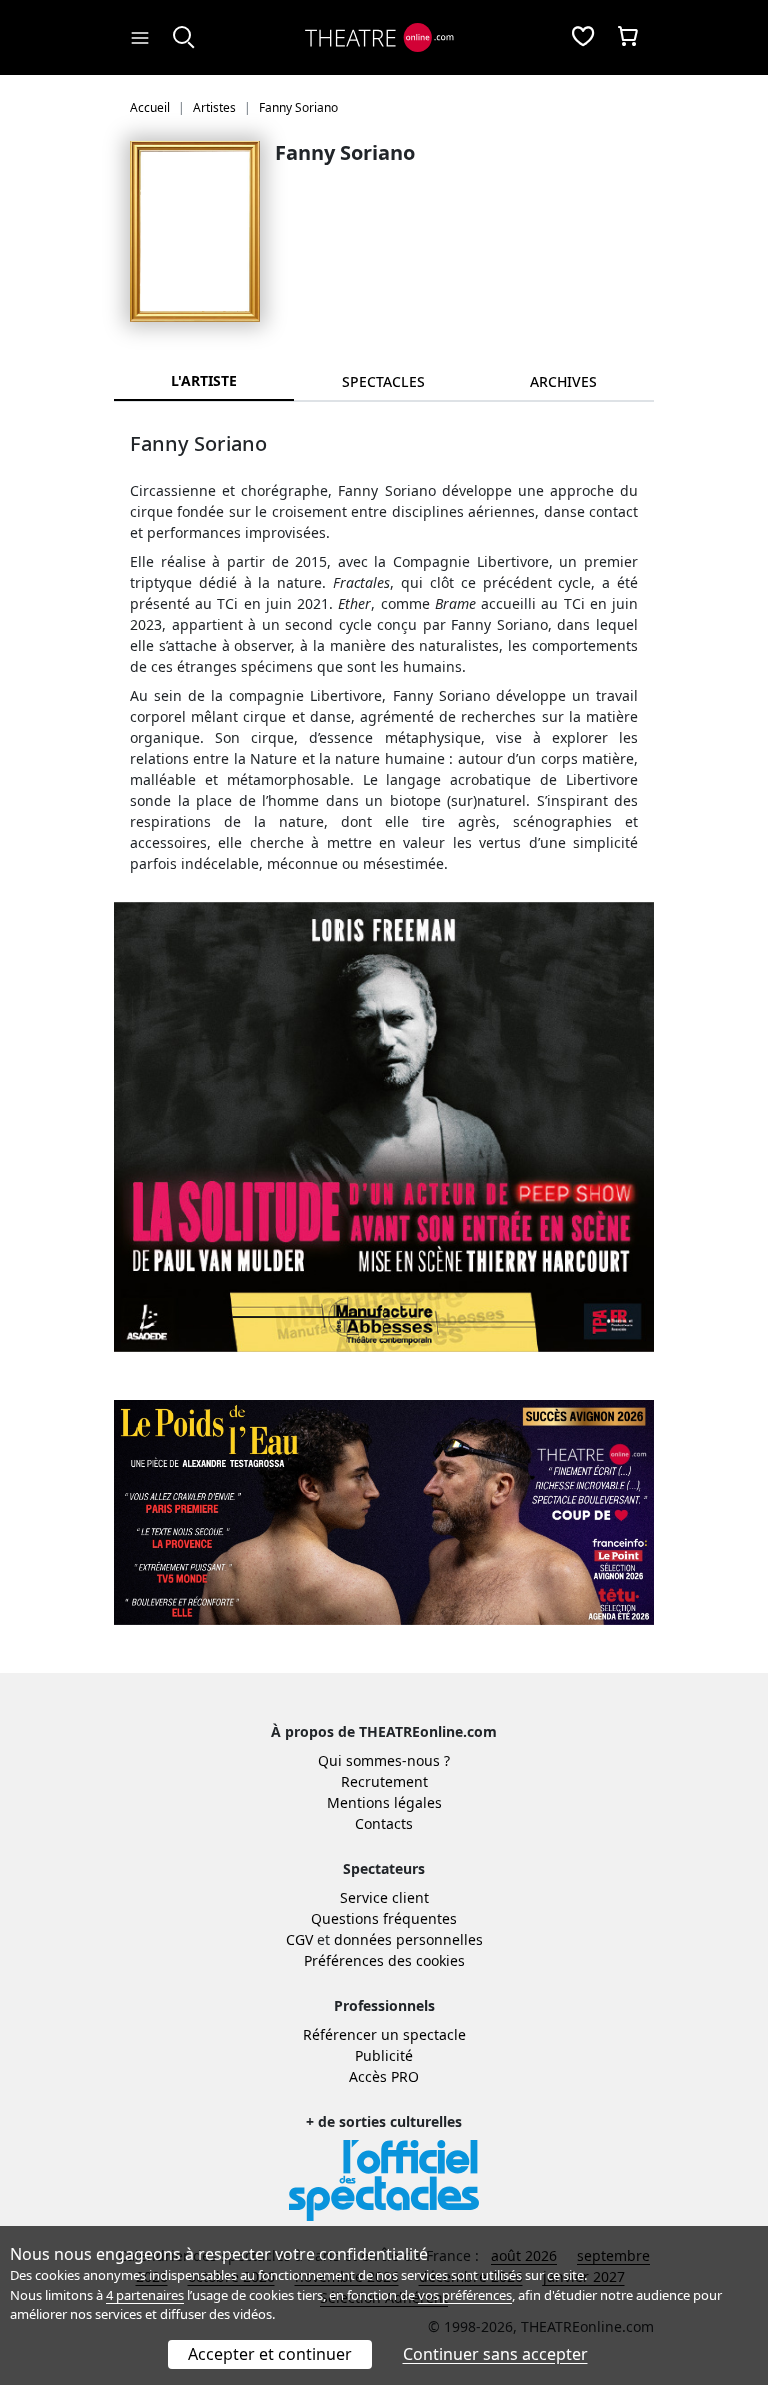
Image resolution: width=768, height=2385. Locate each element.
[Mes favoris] (583, 38)
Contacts (384, 1823)
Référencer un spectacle (384, 2034)
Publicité (384, 2055)
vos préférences (465, 2295)
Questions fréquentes (384, 1918)
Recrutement (384, 1781)
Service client (384, 1897)
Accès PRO (384, 2076)
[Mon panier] (628, 38)
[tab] (384, 381)
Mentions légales (384, 1802)
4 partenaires (145, 2295)
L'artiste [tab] (204, 380)
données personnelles (408, 1939)
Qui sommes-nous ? (384, 1760)
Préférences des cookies (384, 1960)
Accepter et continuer (270, 2354)
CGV (299, 1939)
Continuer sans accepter (495, 2354)
